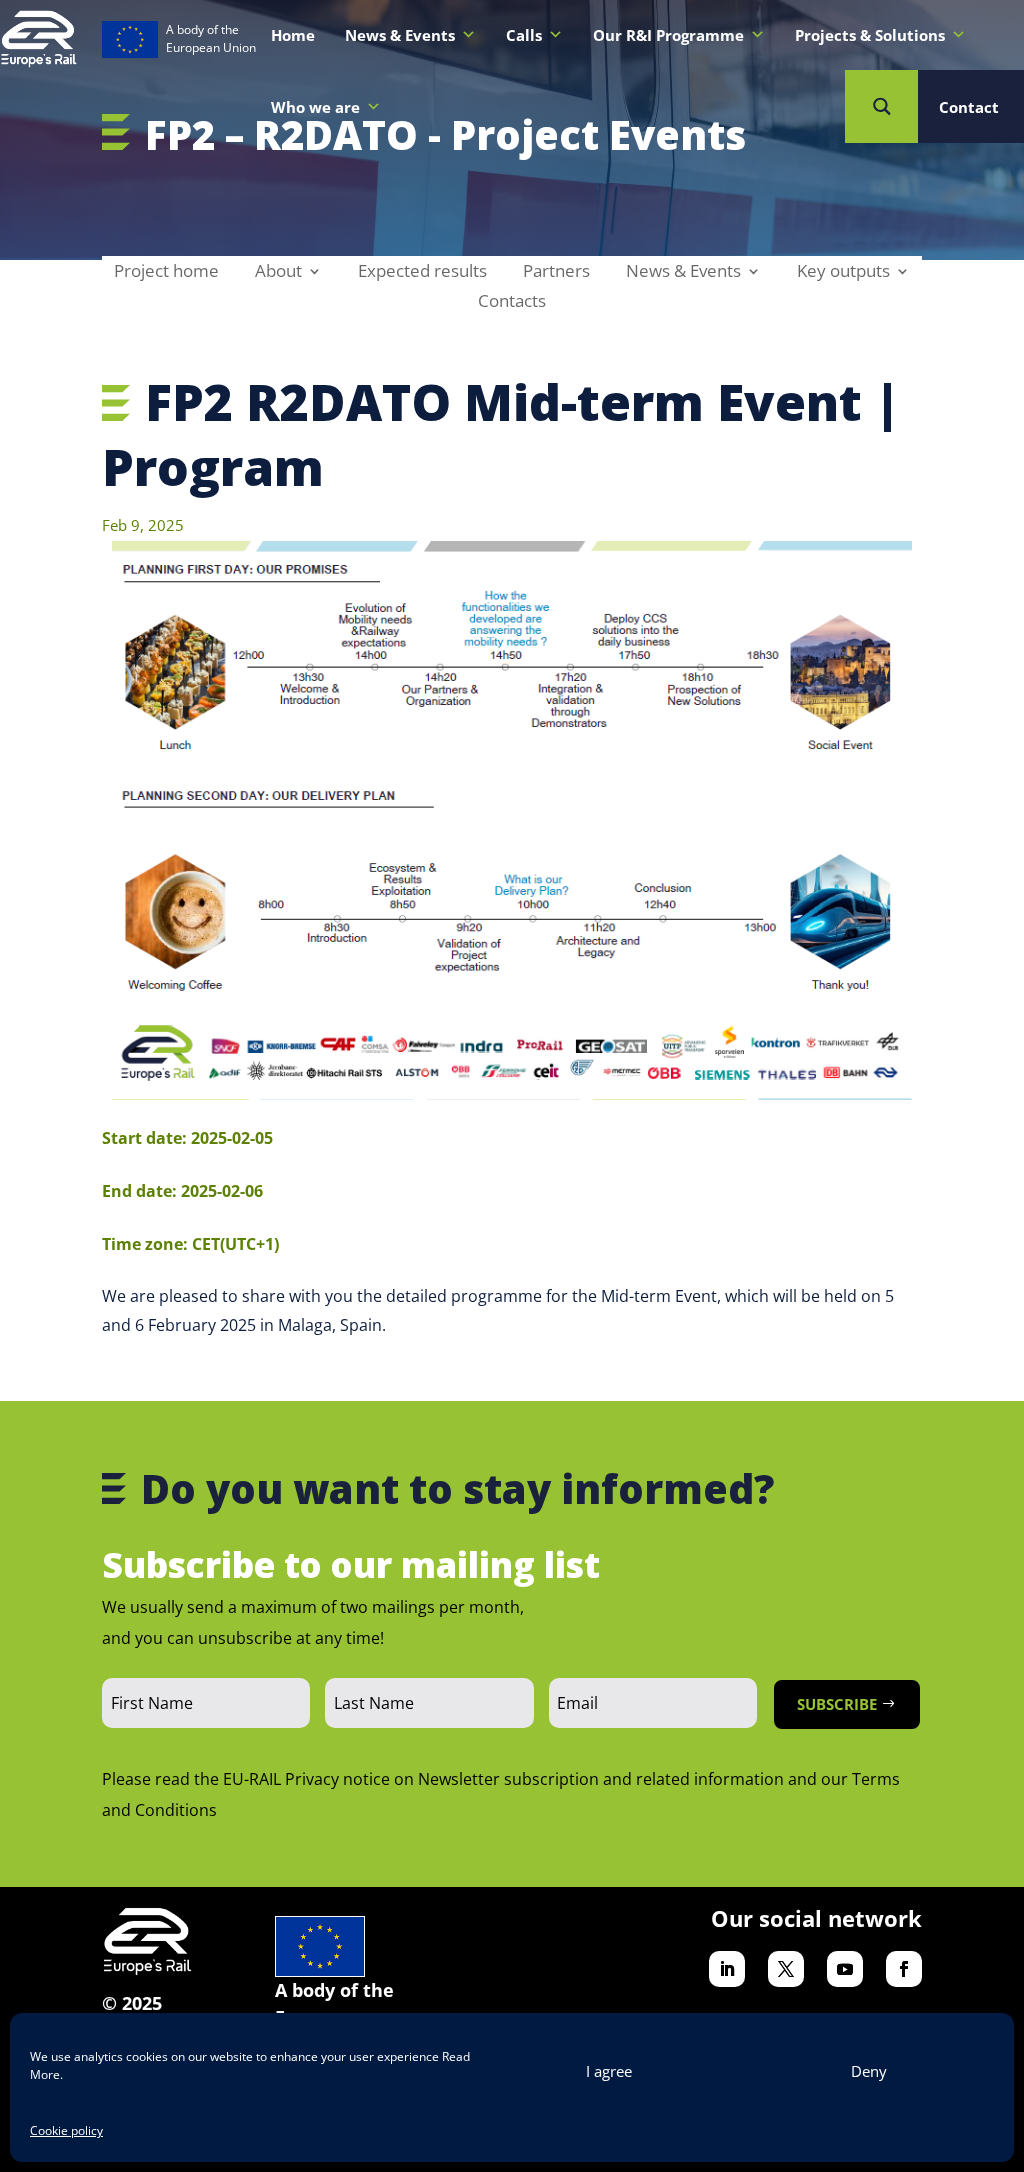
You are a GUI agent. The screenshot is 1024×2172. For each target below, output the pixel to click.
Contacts (512, 303)
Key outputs (843, 273)
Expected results (422, 273)
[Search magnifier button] (881, 106)
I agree (609, 2071)
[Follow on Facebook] (904, 1969)
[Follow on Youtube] (845, 1969)
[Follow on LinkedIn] (727, 1969)
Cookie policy (66, 2130)
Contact (969, 107)
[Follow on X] (786, 1969)
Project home (166, 273)
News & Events (683, 273)
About (278, 273)
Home (293, 35)
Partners (556, 273)
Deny (869, 2071)
